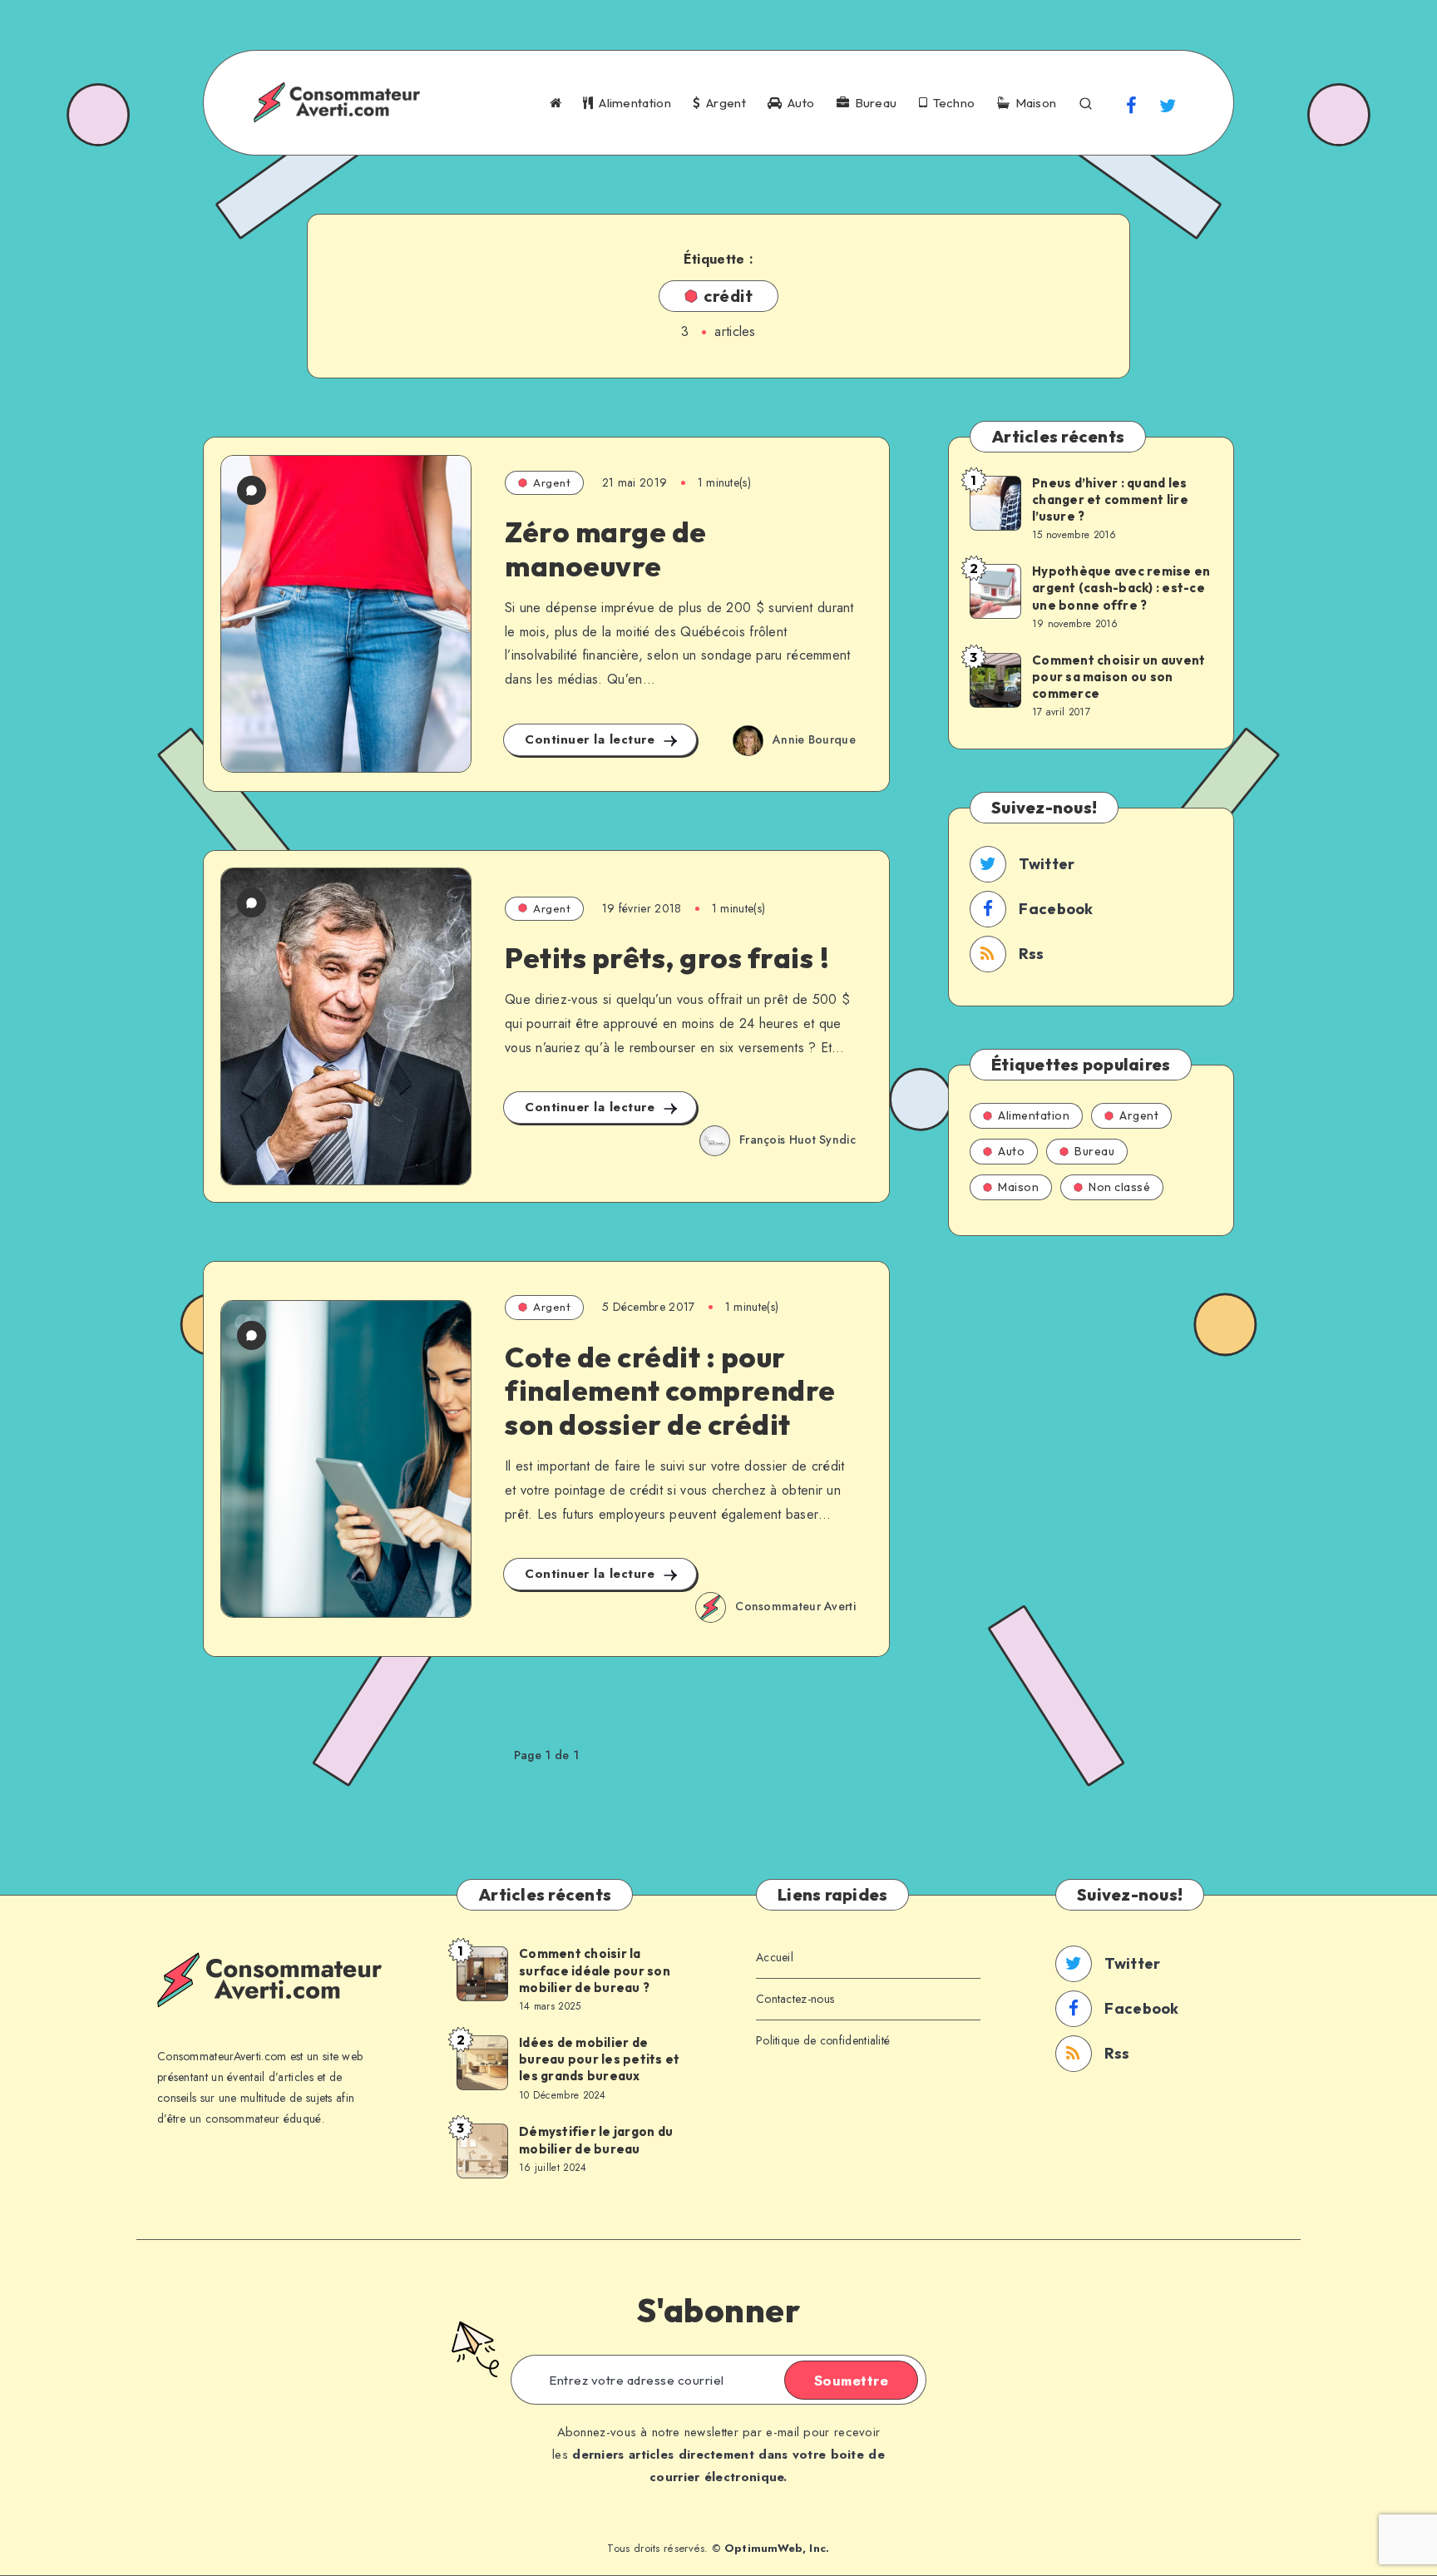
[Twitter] (1168, 105)
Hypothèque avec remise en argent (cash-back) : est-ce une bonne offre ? (1121, 588)
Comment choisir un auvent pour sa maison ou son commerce (1118, 677)
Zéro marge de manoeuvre (606, 549)
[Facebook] (1132, 105)
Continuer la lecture (592, 739)
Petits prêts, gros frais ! (667, 958)
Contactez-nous (795, 1999)
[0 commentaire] (252, 490)
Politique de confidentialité (823, 2040)
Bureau (873, 103)
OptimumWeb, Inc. (777, 2548)
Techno (951, 103)
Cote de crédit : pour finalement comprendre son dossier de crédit (670, 1391)
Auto (798, 103)
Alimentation (632, 103)
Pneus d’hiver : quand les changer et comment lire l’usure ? (1110, 500)
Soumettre (852, 2381)
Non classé (1119, 1187)
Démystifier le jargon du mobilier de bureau (596, 2140)
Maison (1033, 103)
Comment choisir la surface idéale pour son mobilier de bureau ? (595, 1970)
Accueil (775, 1957)
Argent (723, 103)
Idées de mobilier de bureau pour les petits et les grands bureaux (599, 2059)
